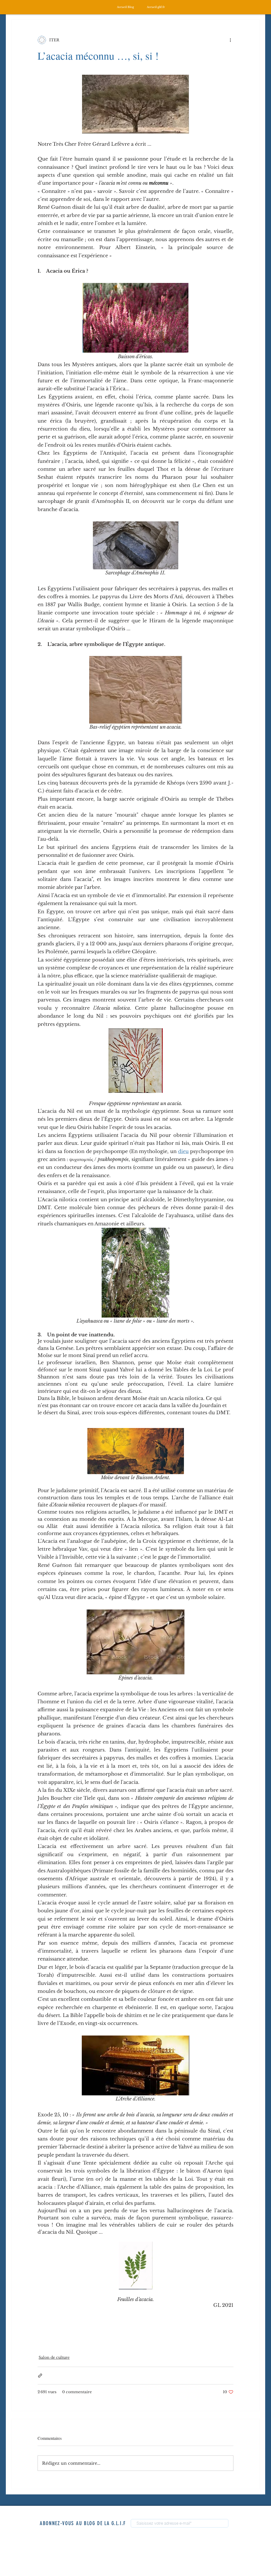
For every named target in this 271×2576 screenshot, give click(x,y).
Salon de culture (54, 2357)
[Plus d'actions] (230, 40)
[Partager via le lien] (40, 2376)
